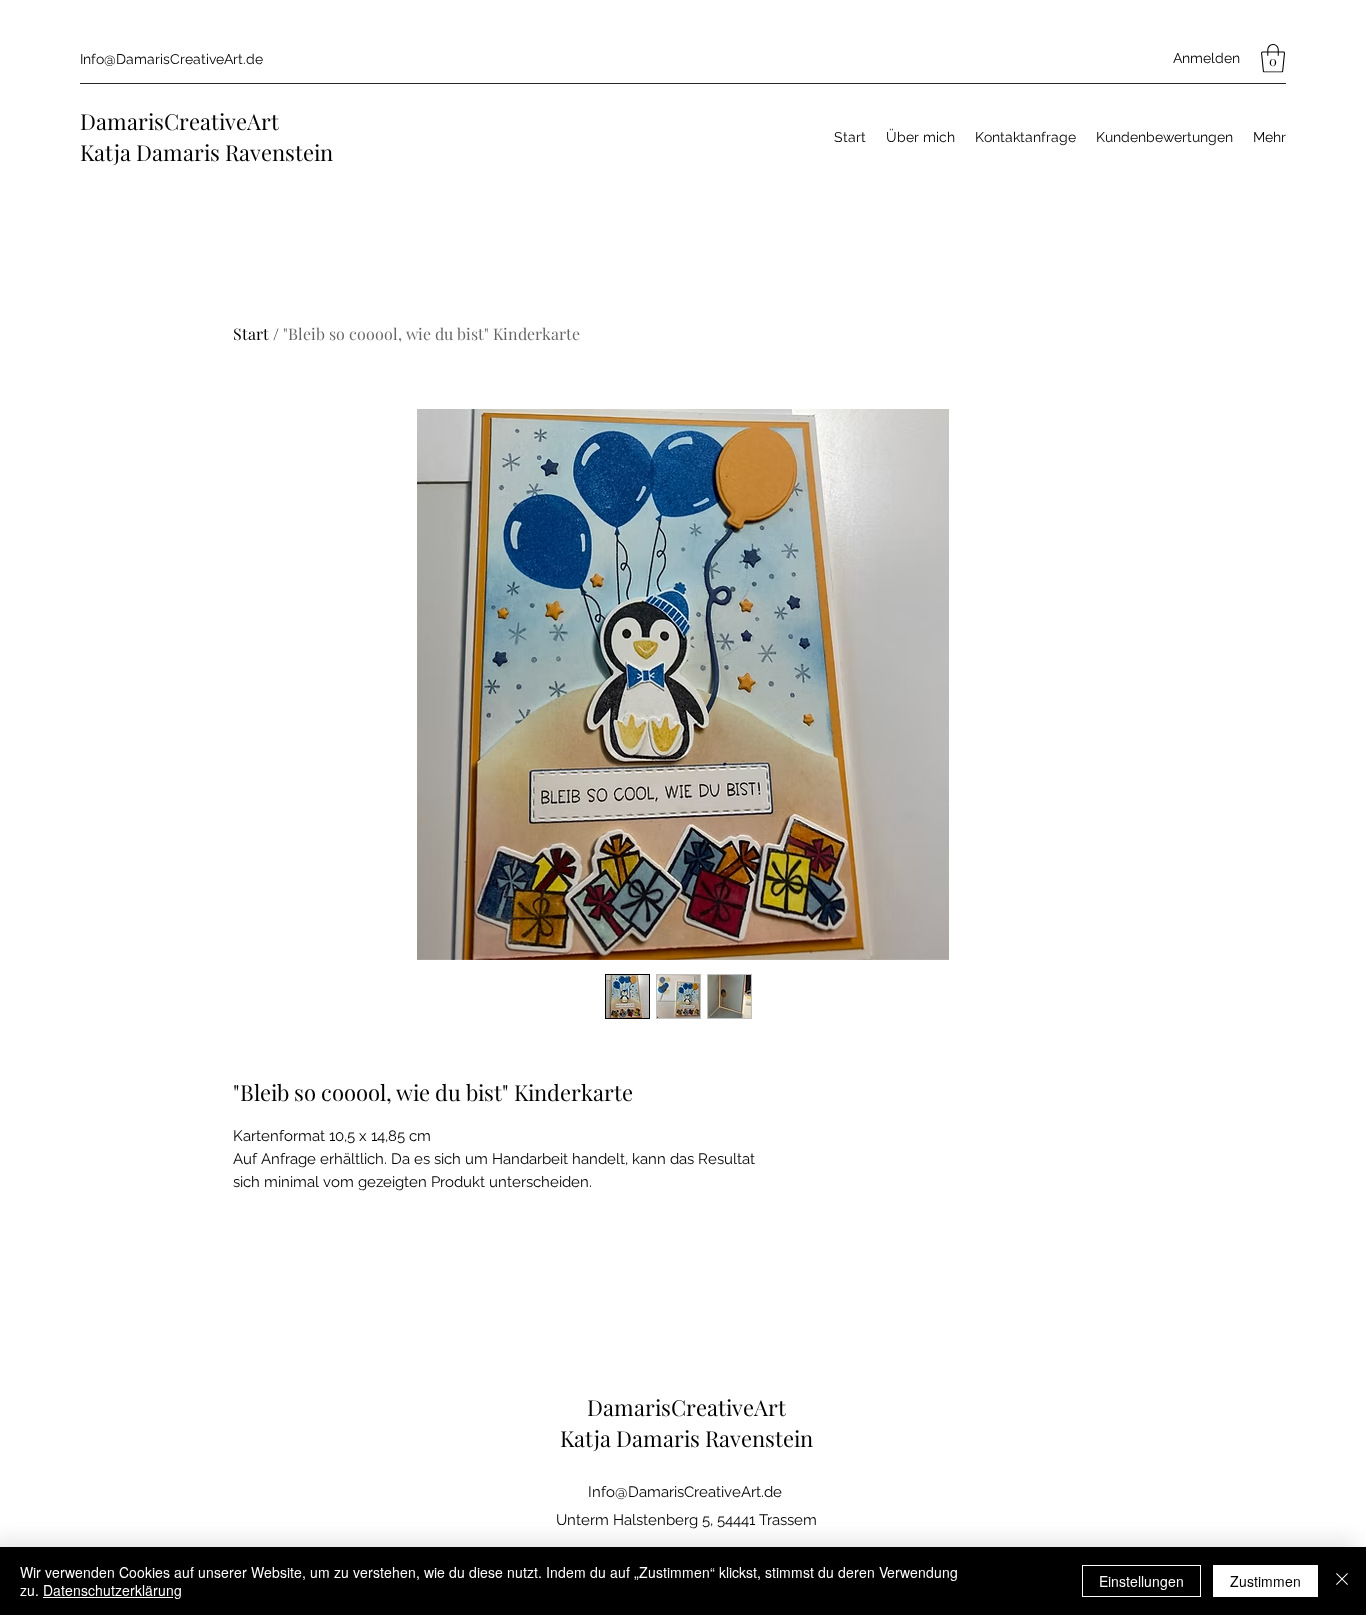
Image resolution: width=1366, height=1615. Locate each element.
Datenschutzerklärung (112, 1590)
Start (251, 333)
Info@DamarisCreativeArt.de (171, 59)
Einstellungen (1141, 1581)
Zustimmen (1265, 1581)
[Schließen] (1342, 1581)
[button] (1273, 58)
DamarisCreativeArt (179, 121)
